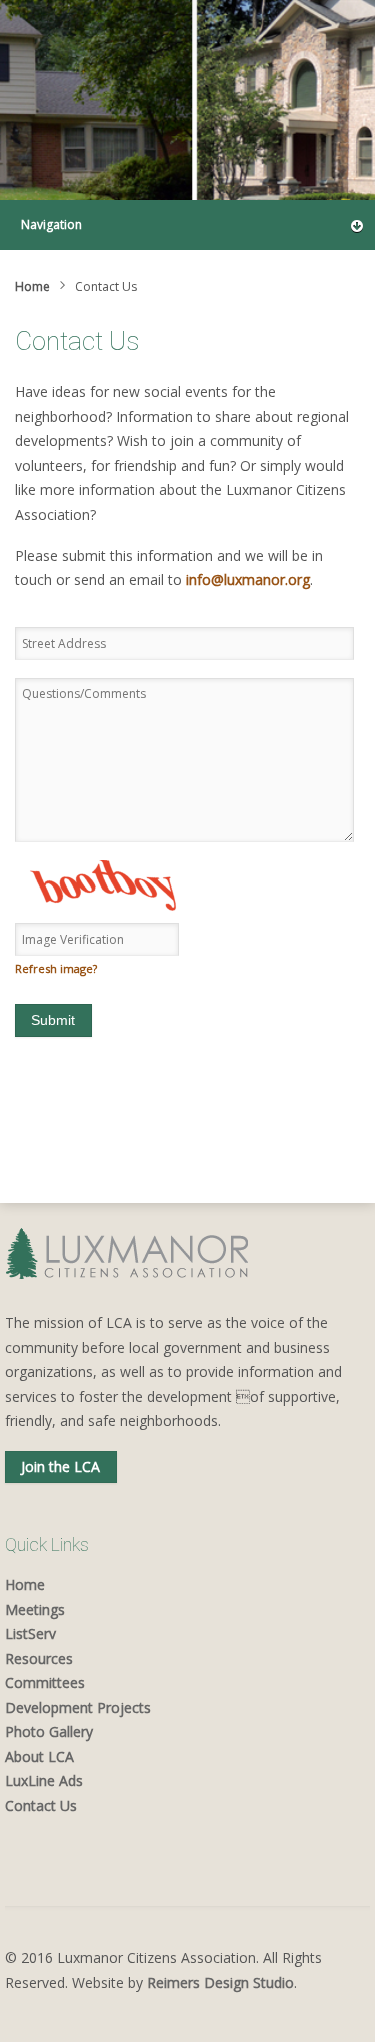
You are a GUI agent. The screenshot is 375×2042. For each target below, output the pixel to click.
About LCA (39, 1756)
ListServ (30, 1633)
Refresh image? (56, 968)
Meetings (35, 1609)
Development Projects (78, 1707)
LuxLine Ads (44, 1780)
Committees (45, 1682)
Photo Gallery (49, 1731)
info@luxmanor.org (248, 579)
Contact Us (41, 1805)
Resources (39, 1658)
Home (32, 286)
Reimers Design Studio (220, 1982)
